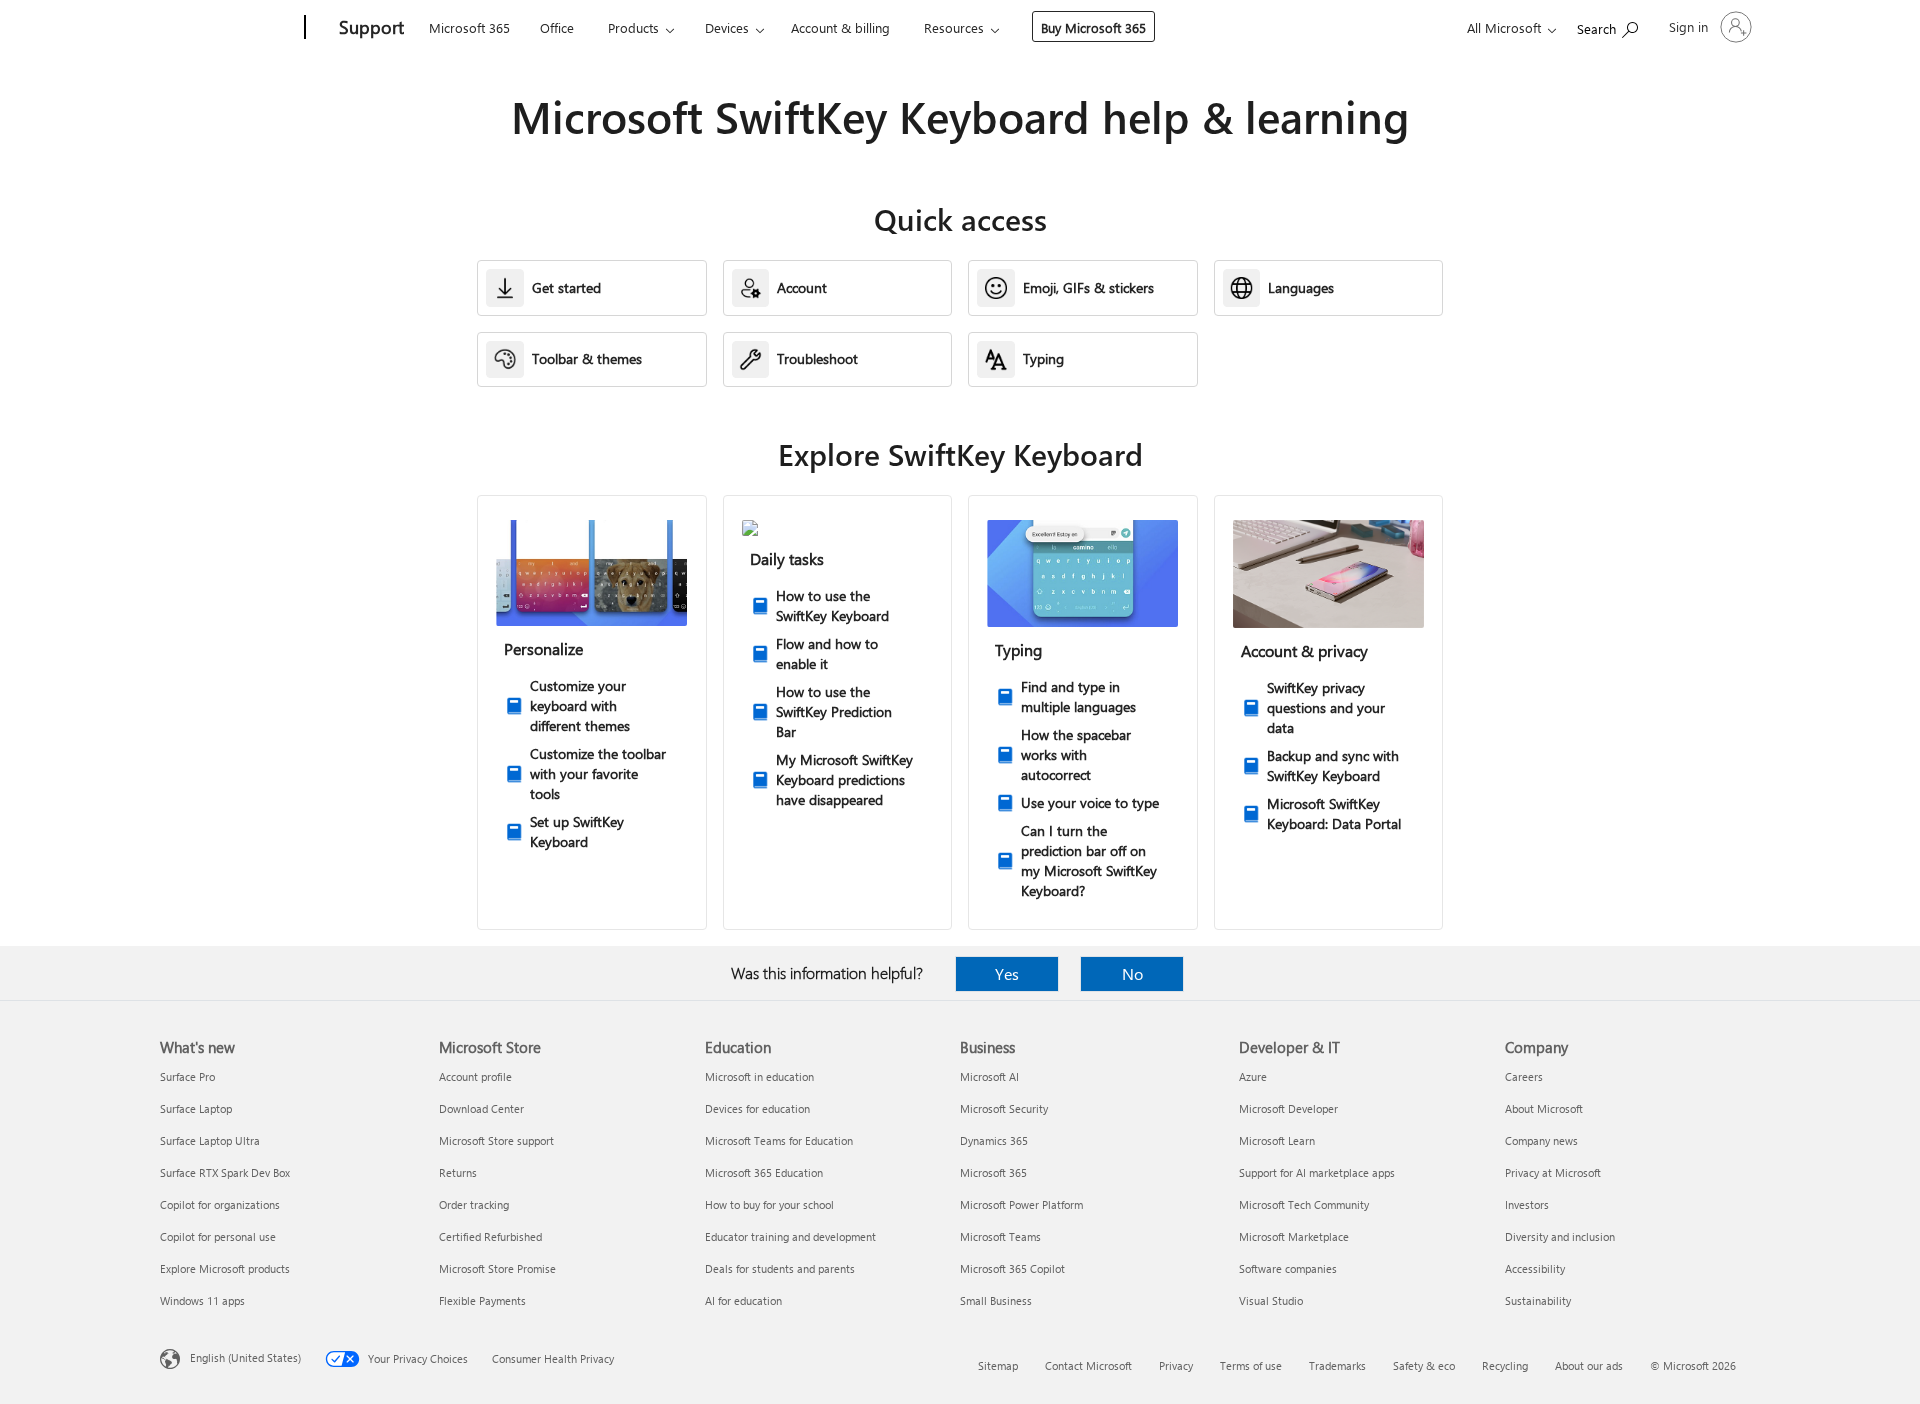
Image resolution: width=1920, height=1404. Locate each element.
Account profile (475, 1076)
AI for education (743, 1300)
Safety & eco (1424, 1365)
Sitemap (998, 1365)
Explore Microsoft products (225, 1268)
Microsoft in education (759, 1076)
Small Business (996, 1300)
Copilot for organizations (220, 1204)
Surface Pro (187, 1076)
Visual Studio (1271, 1300)
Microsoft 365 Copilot (1012, 1268)
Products (633, 27)
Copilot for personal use (218, 1236)
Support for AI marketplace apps (1317, 1172)
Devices (727, 27)
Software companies (1288, 1268)
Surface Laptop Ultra (210, 1140)
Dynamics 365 (994, 1140)
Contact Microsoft (1088, 1365)
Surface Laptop (196, 1108)
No (1132, 973)
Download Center (481, 1108)
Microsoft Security (1004, 1108)
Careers (1524, 1076)
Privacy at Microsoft (1553, 1172)
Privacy (1176, 1365)
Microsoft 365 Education (764, 1172)
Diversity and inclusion (1560, 1236)
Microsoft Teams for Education (779, 1140)
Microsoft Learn (1277, 1140)
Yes (1007, 973)
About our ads (1589, 1365)
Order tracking (474, 1204)
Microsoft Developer (1288, 1108)
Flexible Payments (482, 1300)
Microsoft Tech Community (1304, 1204)
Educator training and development (790, 1236)
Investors (1527, 1204)
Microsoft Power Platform (1021, 1204)
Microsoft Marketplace (1294, 1236)
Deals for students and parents (780, 1268)
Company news (1541, 1140)
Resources (954, 27)
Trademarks (1337, 1365)
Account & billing (840, 27)
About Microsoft (1544, 1108)
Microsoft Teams (1000, 1236)
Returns (458, 1172)
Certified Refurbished (490, 1236)
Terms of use (1251, 1365)
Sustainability (1538, 1300)
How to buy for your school (769, 1204)
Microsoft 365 (469, 27)
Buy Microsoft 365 (1093, 27)
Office (557, 27)
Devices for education (757, 1108)
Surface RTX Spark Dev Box (225, 1172)
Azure (1253, 1076)
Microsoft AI (989, 1076)
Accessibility (1535, 1268)
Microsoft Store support (496, 1140)
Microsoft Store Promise (497, 1268)
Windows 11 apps (202, 1300)
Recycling (1505, 1365)
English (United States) (245, 1357)
